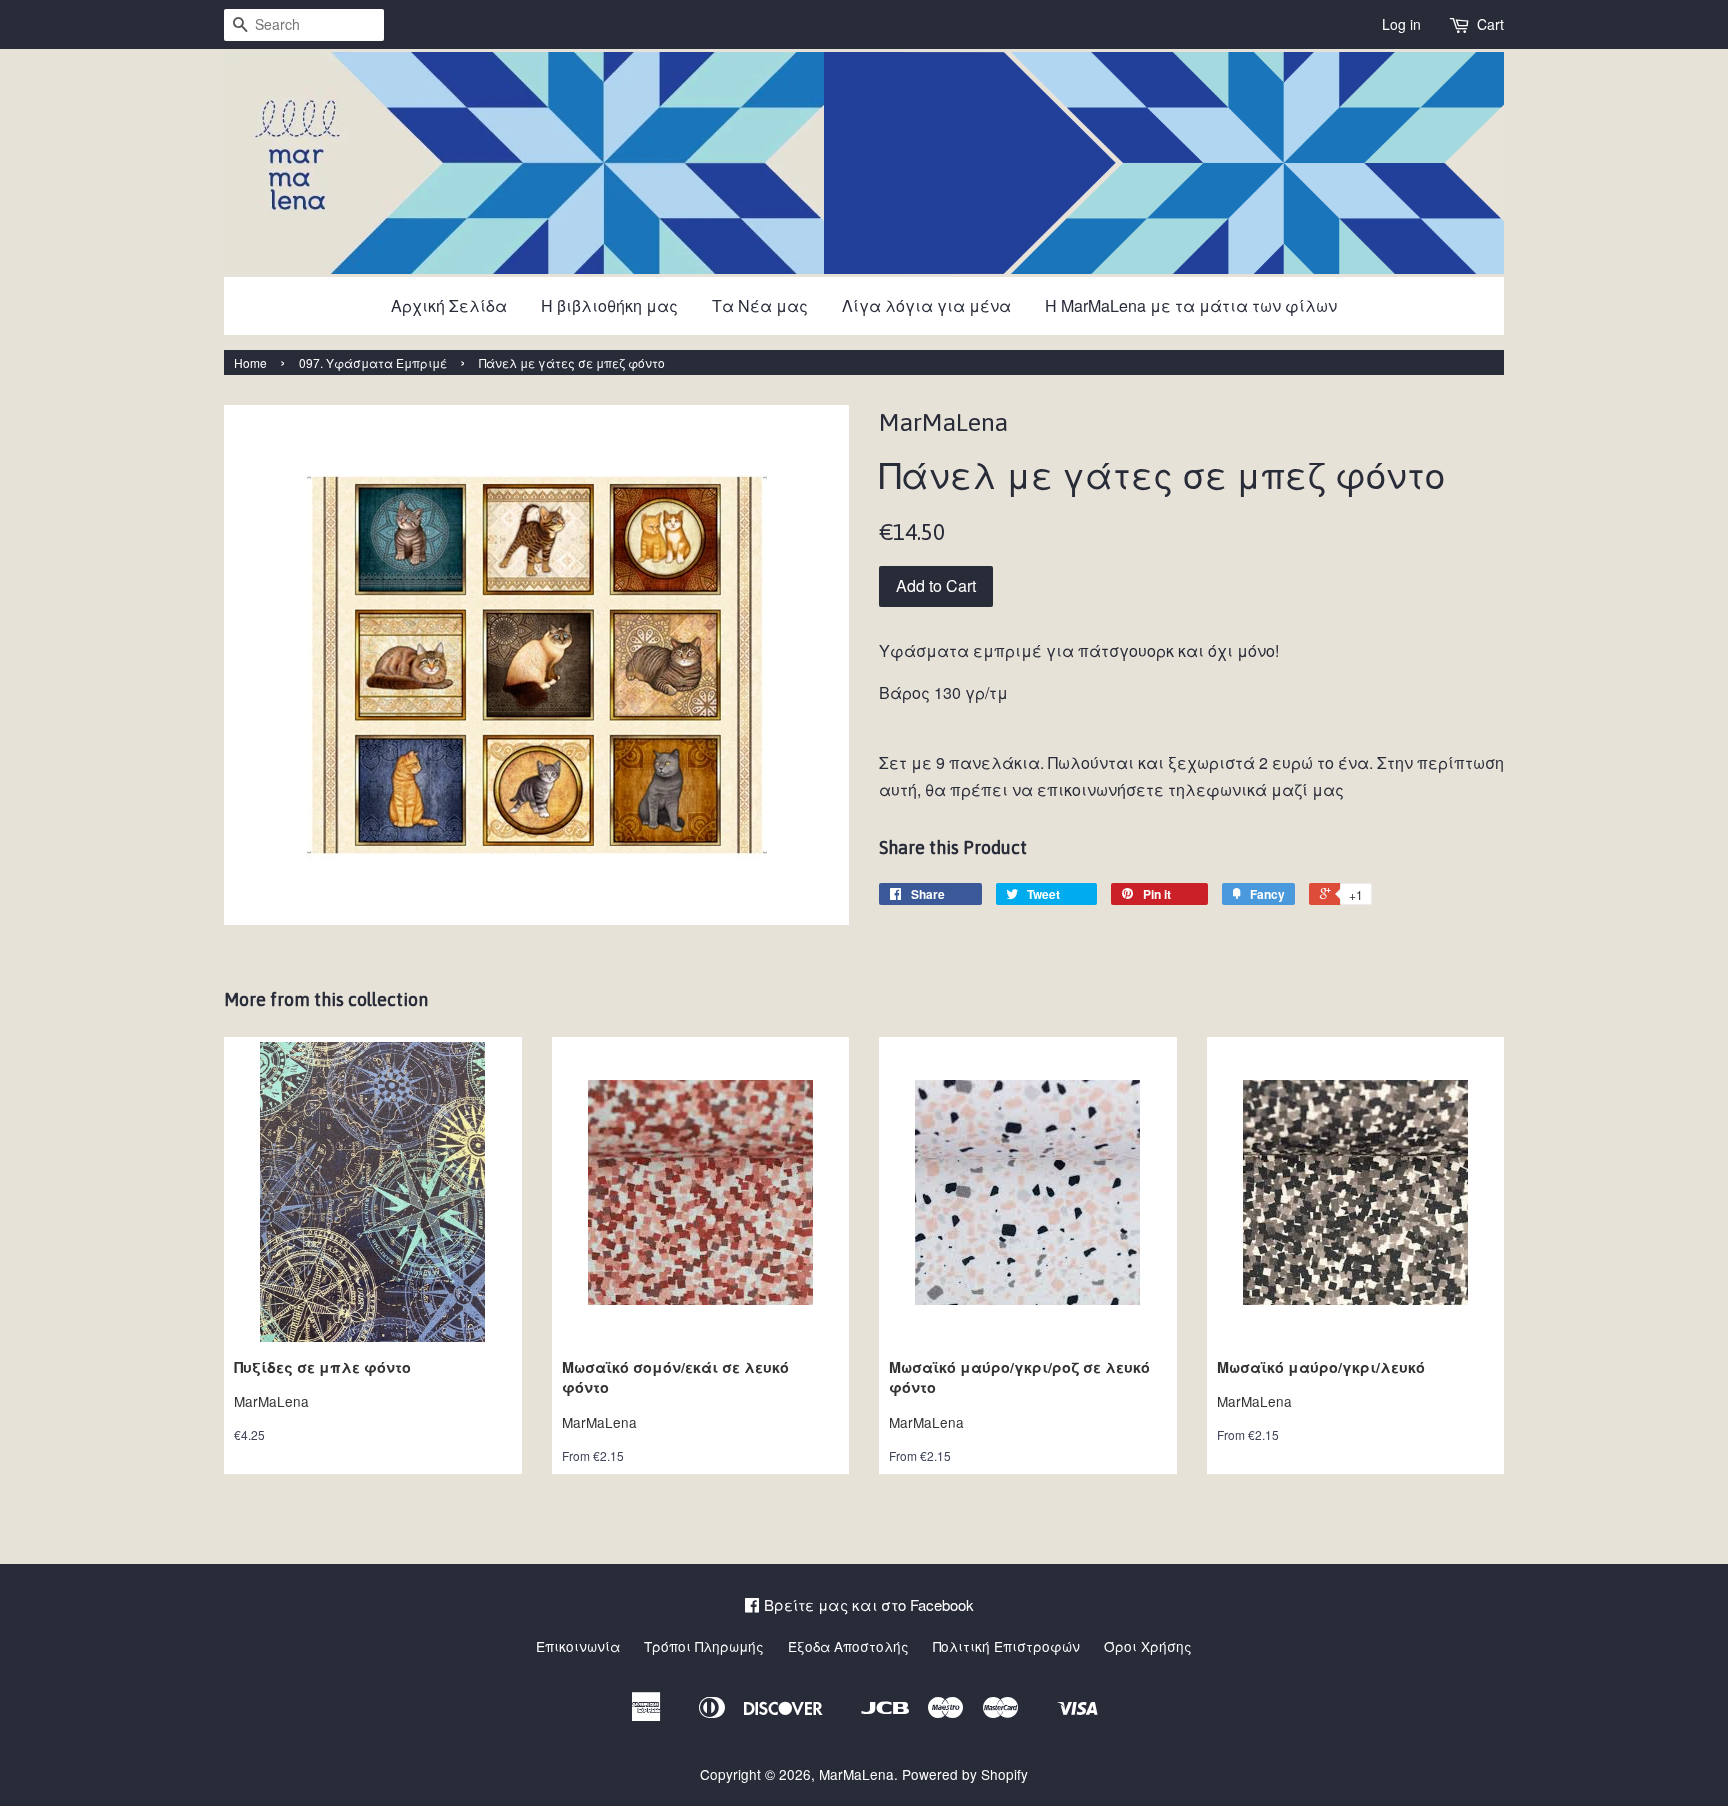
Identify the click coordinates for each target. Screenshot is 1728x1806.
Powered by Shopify (965, 1774)
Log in (1401, 24)
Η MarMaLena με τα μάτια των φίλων (1191, 305)
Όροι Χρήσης (1148, 1646)
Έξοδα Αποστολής (848, 1646)
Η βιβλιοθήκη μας (609, 305)
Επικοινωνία (578, 1646)
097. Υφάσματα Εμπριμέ (373, 362)
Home (250, 362)
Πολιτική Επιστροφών (1006, 1646)
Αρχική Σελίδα (449, 305)
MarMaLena (856, 1774)
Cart (1490, 24)
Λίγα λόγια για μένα (926, 305)
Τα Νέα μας (760, 305)
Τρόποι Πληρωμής (704, 1646)
